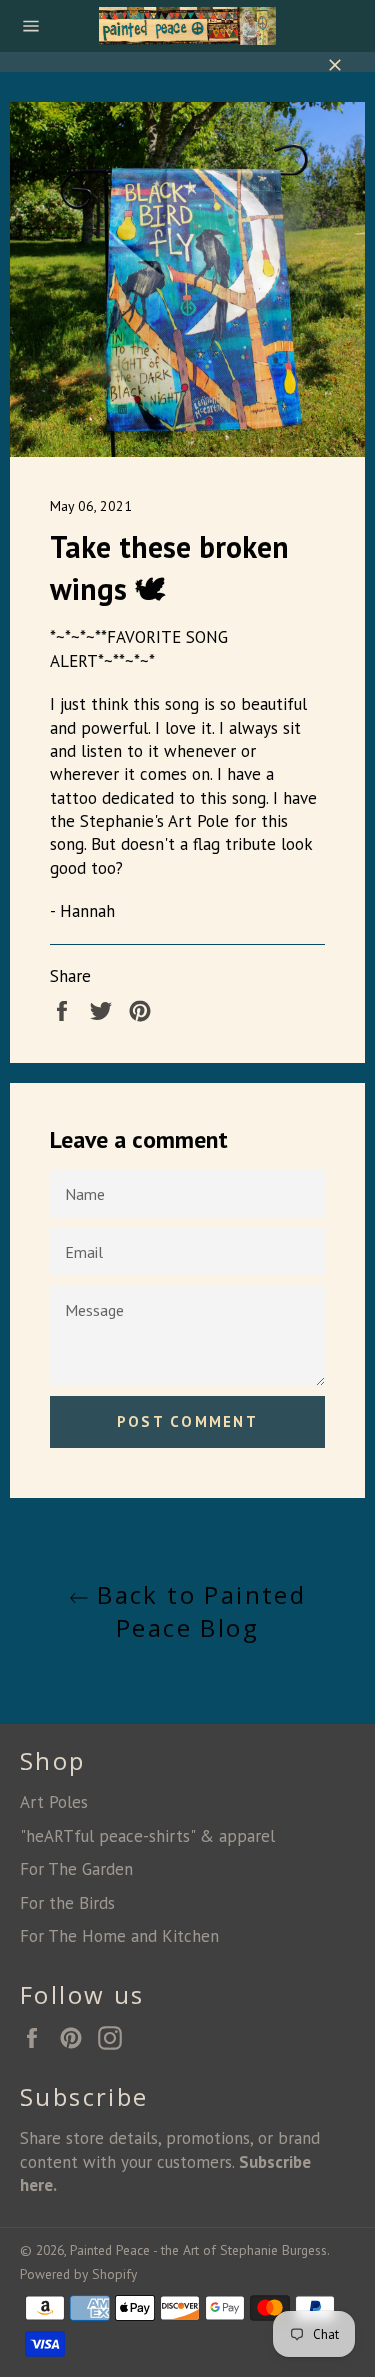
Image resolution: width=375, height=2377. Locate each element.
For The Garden (76, 1869)
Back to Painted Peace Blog (197, 1611)
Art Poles (54, 1802)
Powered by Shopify (78, 2274)
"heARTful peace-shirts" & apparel (147, 1836)
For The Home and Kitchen (119, 1936)
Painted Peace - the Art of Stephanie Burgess (198, 2250)
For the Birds (67, 1903)
